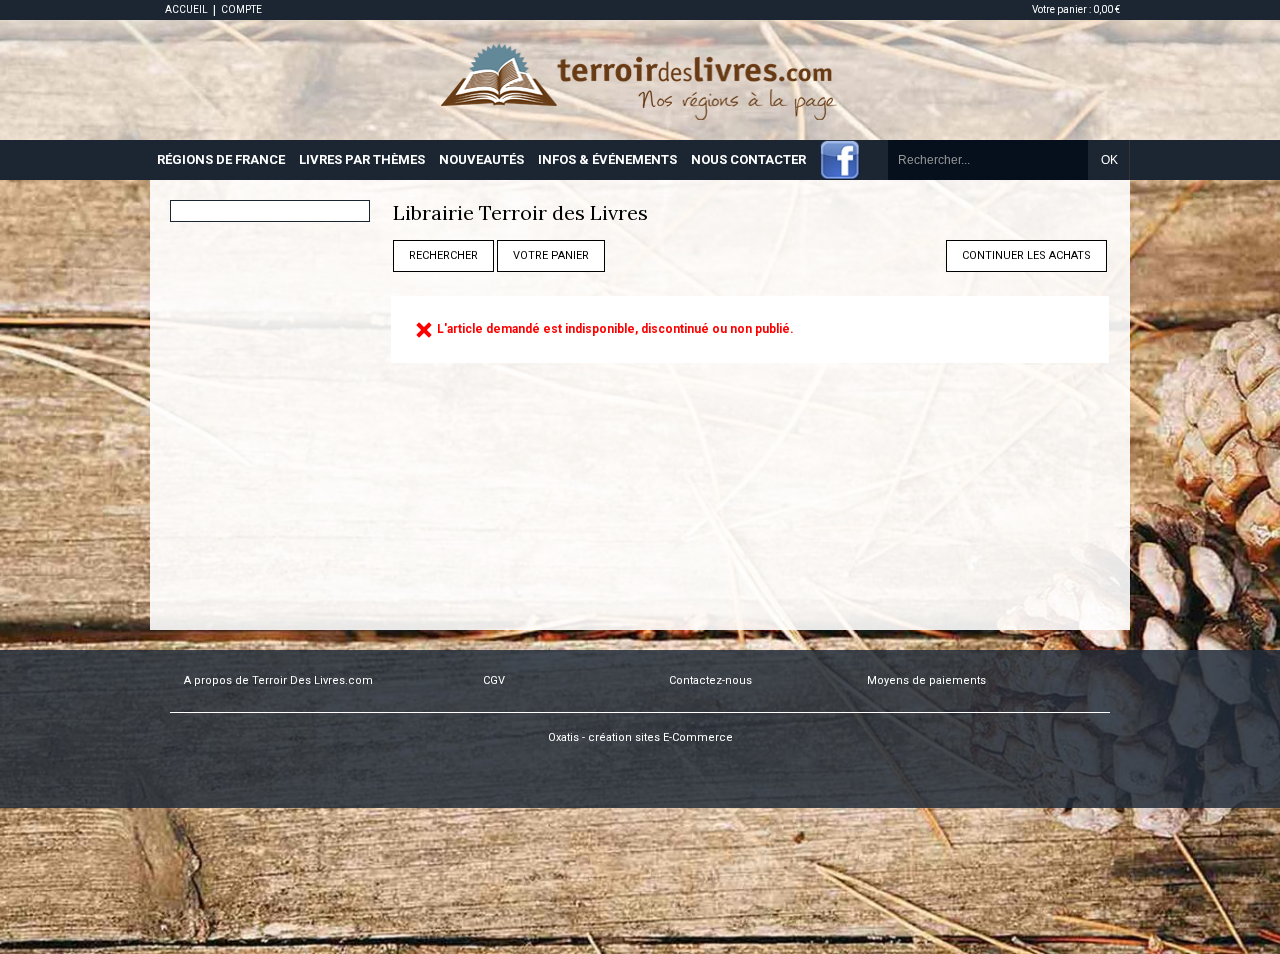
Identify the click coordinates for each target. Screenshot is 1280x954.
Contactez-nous (710, 680)
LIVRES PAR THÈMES (362, 159)
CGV (494, 680)
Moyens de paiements (926, 680)
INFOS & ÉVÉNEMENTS (607, 159)
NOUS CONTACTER (748, 159)
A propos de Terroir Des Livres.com (278, 680)
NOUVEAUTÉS (481, 159)
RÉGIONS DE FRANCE (221, 159)
